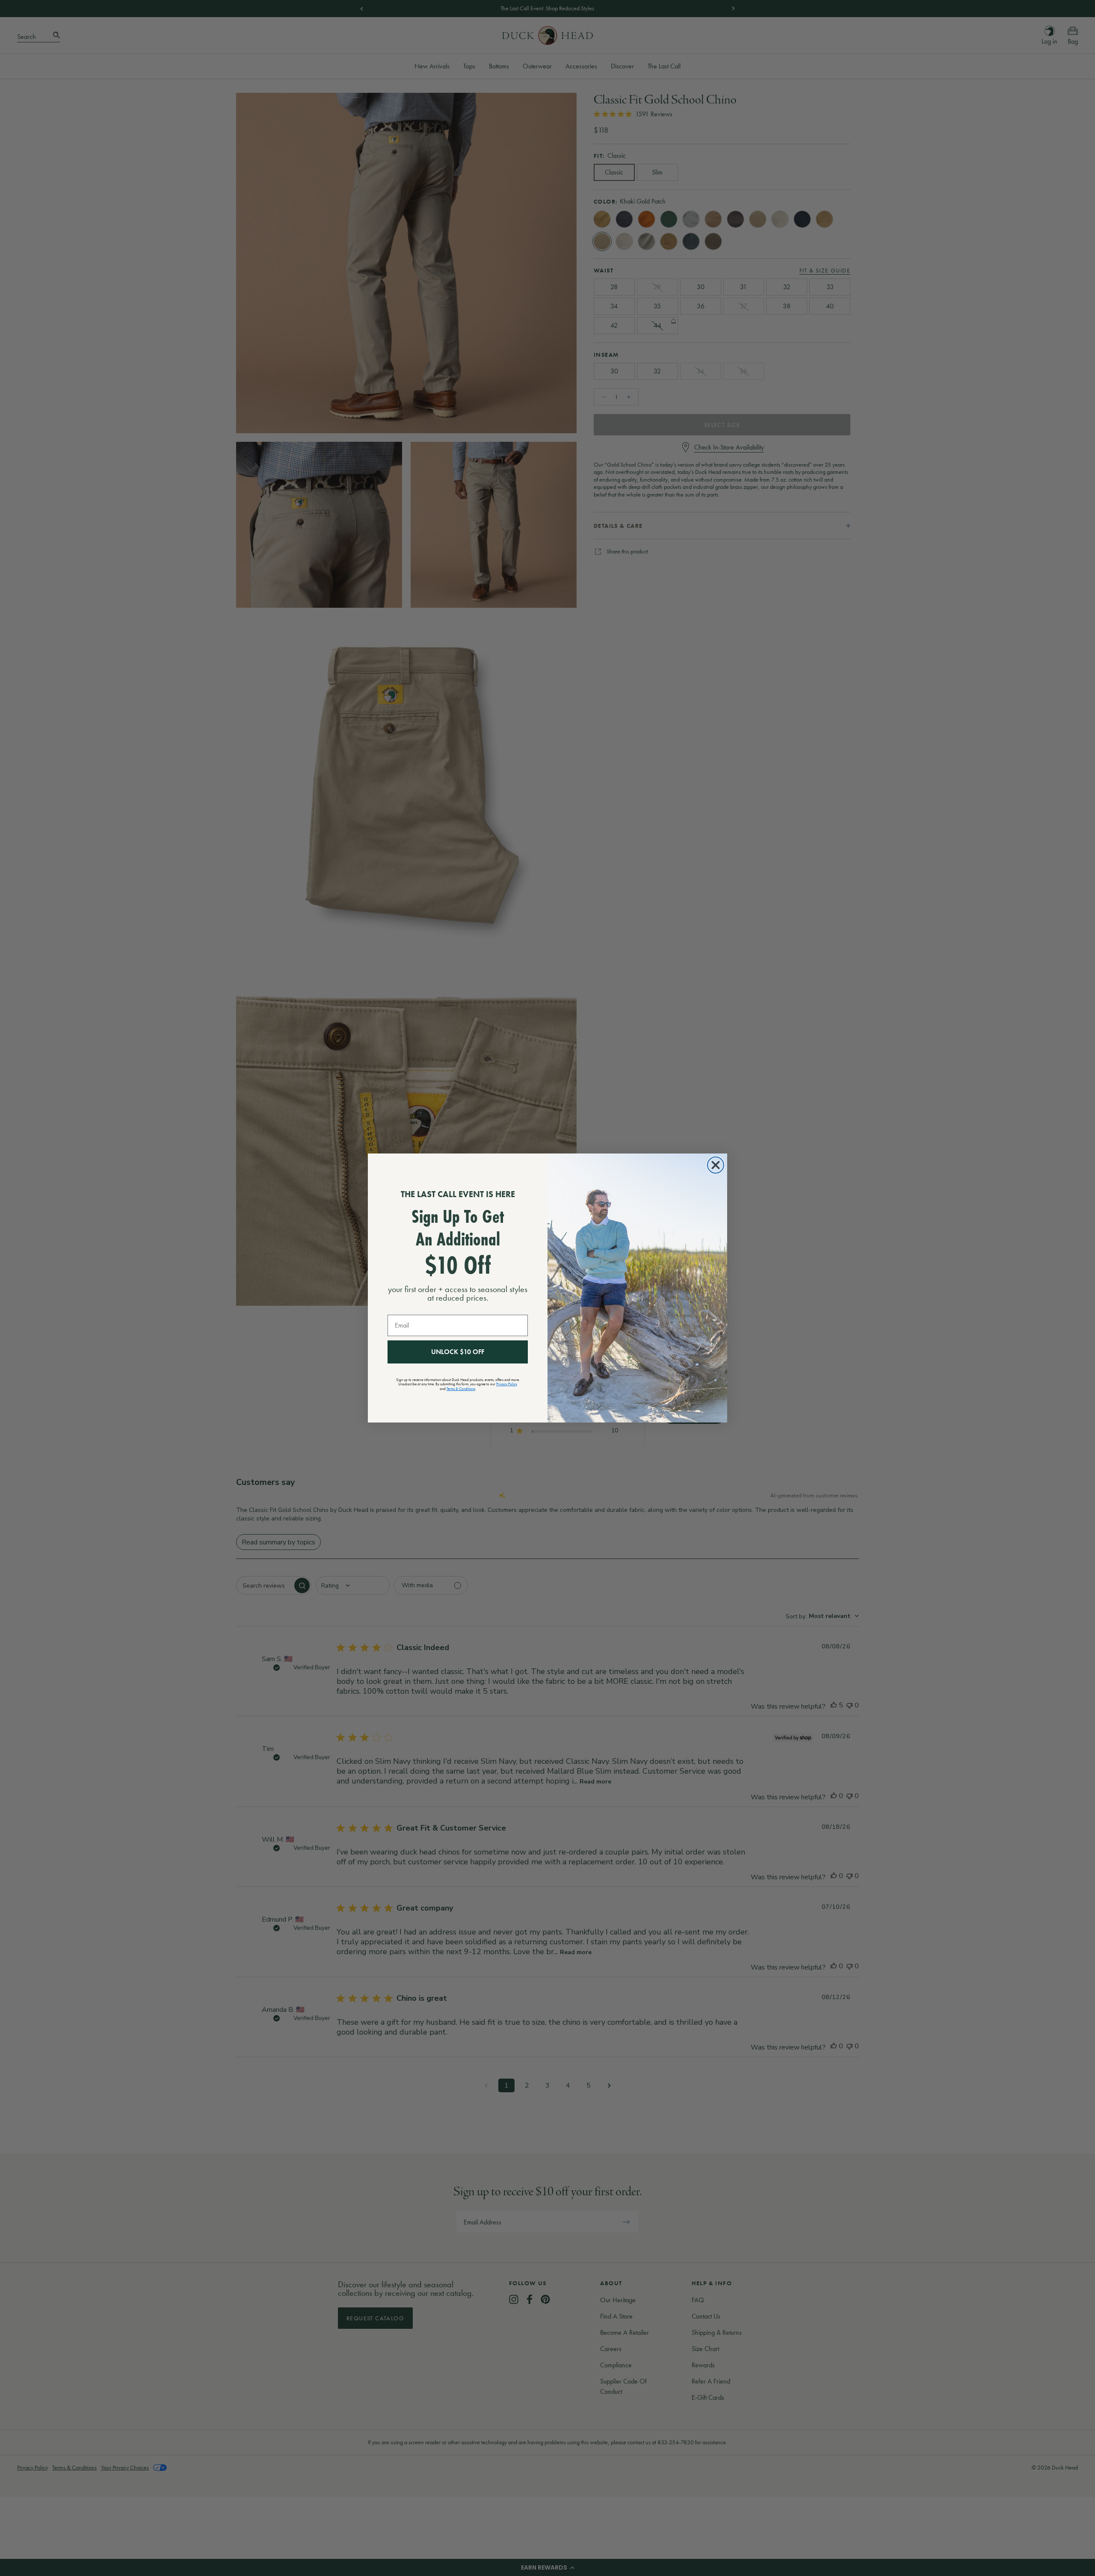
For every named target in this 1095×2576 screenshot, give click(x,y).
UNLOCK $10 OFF (458, 1352)
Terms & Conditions (461, 1389)
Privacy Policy (507, 1384)
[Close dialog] (716, 1165)
